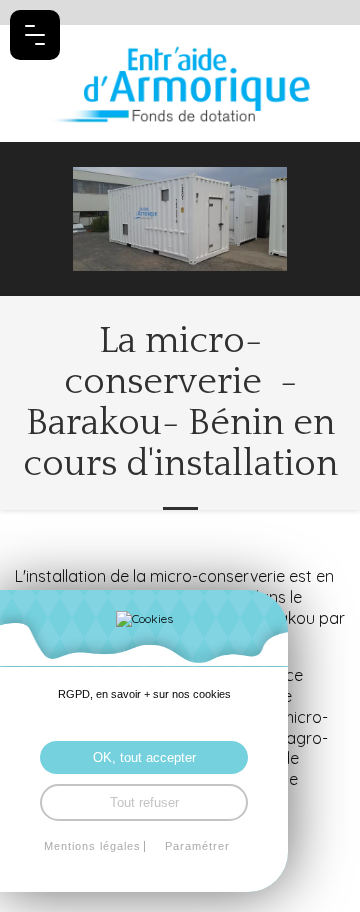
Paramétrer (197, 846)
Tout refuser (144, 802)
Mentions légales (92, 846)
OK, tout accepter (144, 757)
